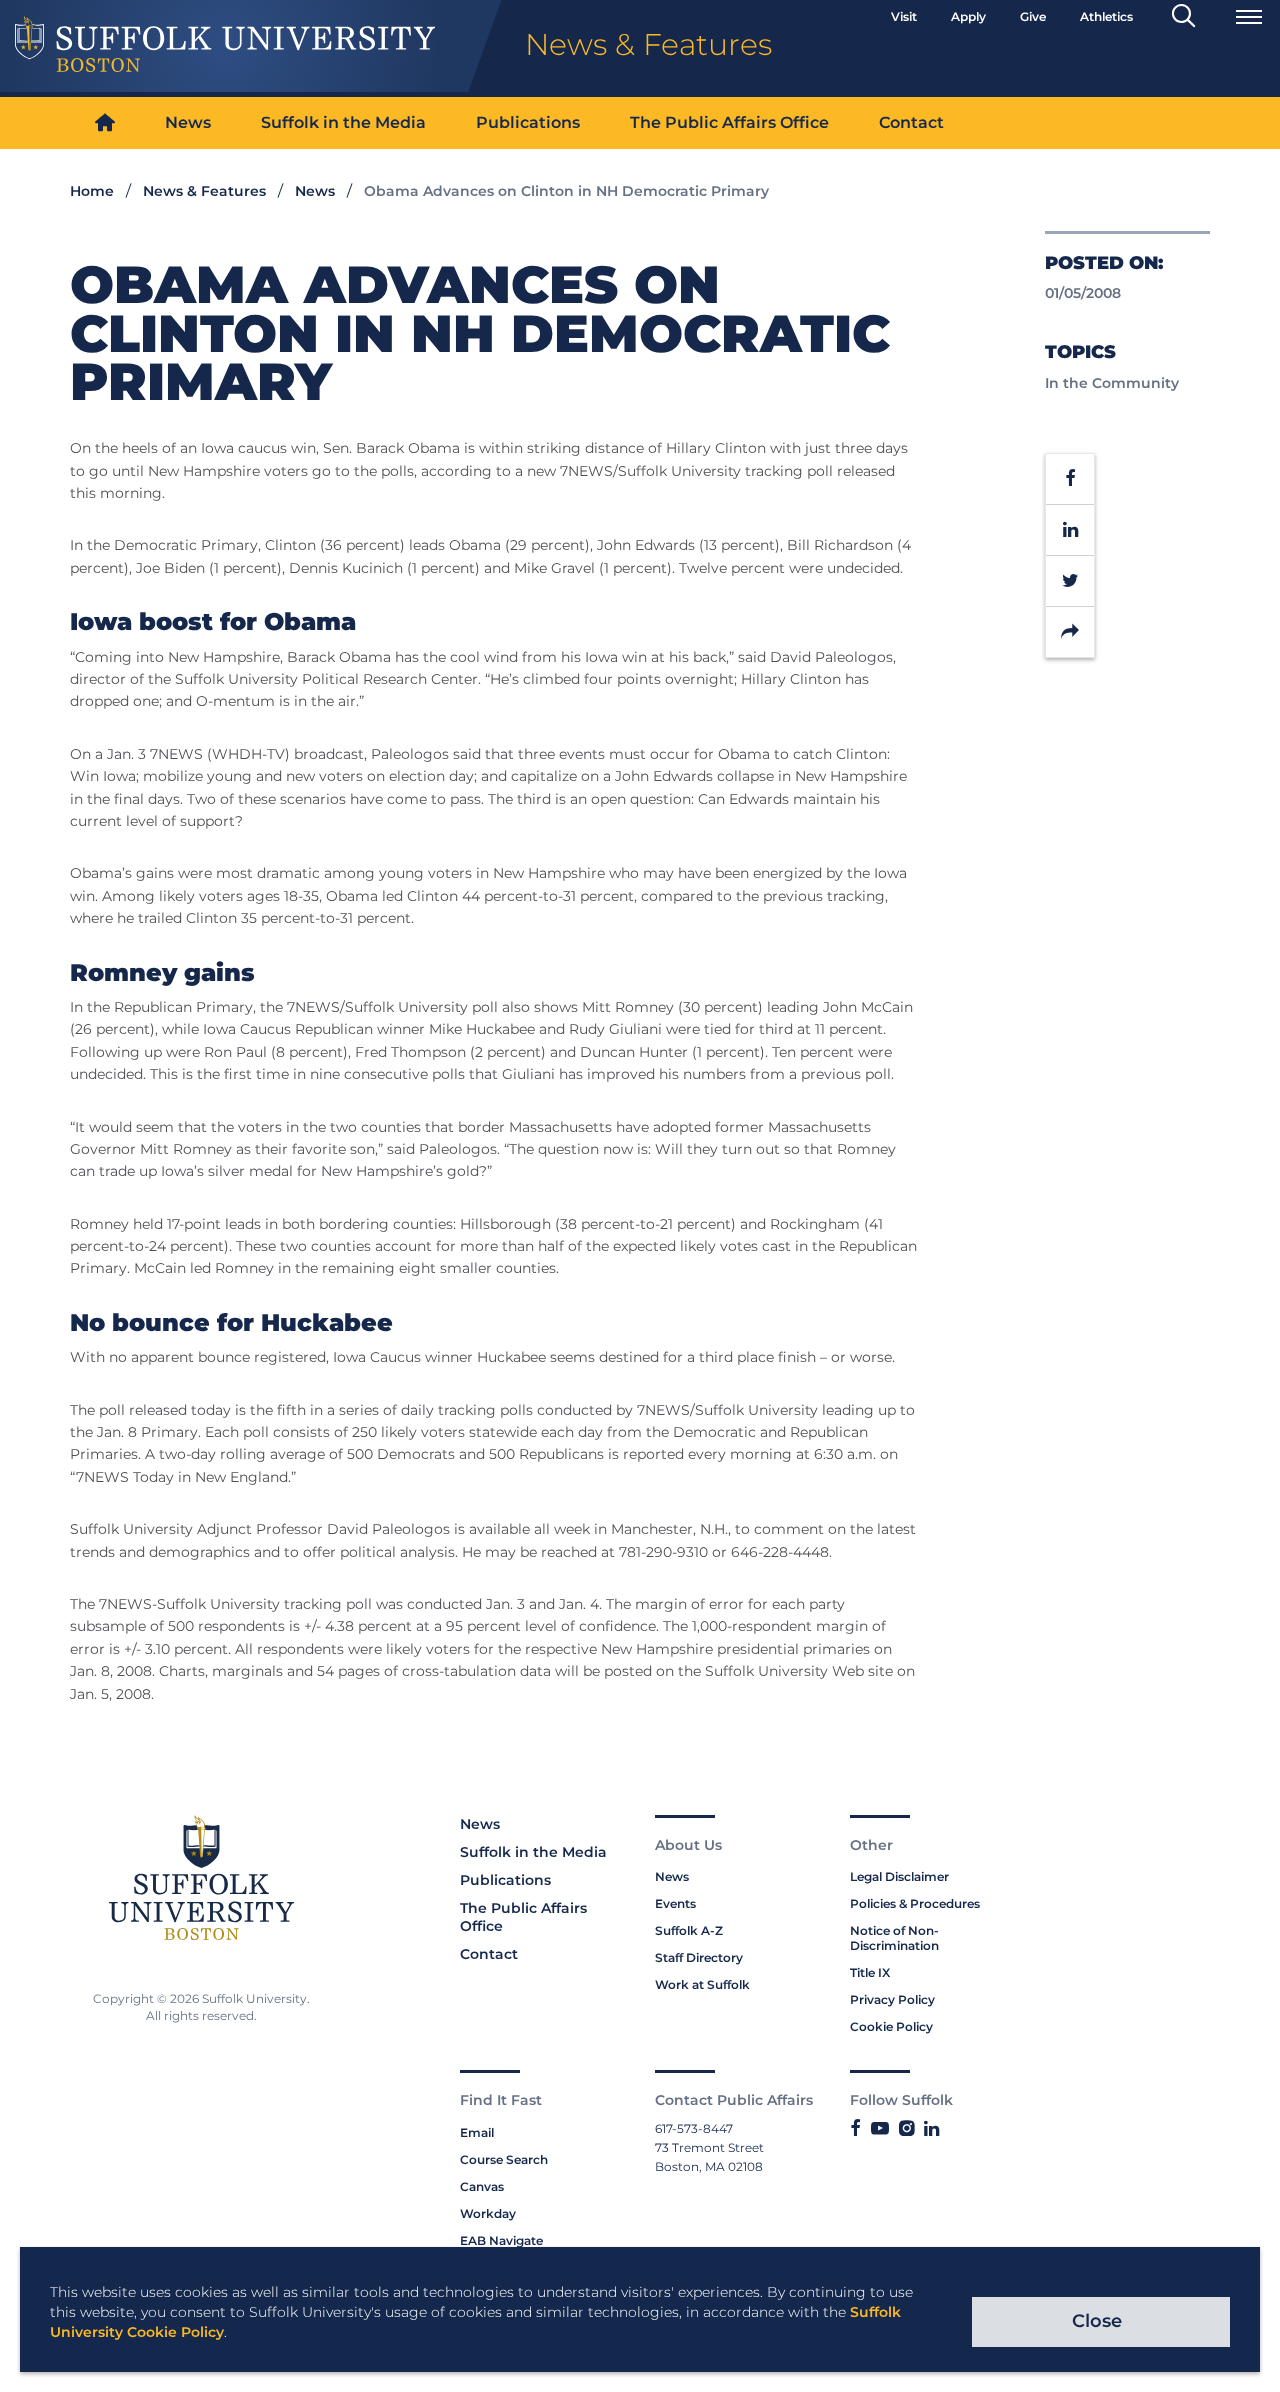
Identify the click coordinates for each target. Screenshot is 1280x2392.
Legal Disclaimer (899, 1876)
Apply (968, 16)
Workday (488, 2213)
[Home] (105, 123)
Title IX (870, 1972)
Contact (911, 122)
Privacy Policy (892, 1999)
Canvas (482, 2186)
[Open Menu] (1249, 17)
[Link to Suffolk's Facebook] (855, 2129)
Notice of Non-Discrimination (894, 1938)
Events (675, 1903)
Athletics (1106, 16)
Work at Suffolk (702, 1984)
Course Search (504, 2159)
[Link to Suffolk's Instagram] (906, 2129)
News (188, 122)
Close (1097, 2321)
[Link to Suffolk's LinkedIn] (931, 2129)
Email (477, 2132)
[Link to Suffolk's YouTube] (880, 2129)
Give (1033, 16)
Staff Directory (699, 1957)
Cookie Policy (891, 2026)
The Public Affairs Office (729, 122)
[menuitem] (105, 123)
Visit (904, 16)
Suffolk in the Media (343, 122)
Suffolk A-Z (689, 1930)
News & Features (204, 191)
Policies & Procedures (915, 1903)
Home (92, 191)
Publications (528, 122)
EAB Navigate (501, 2240)
